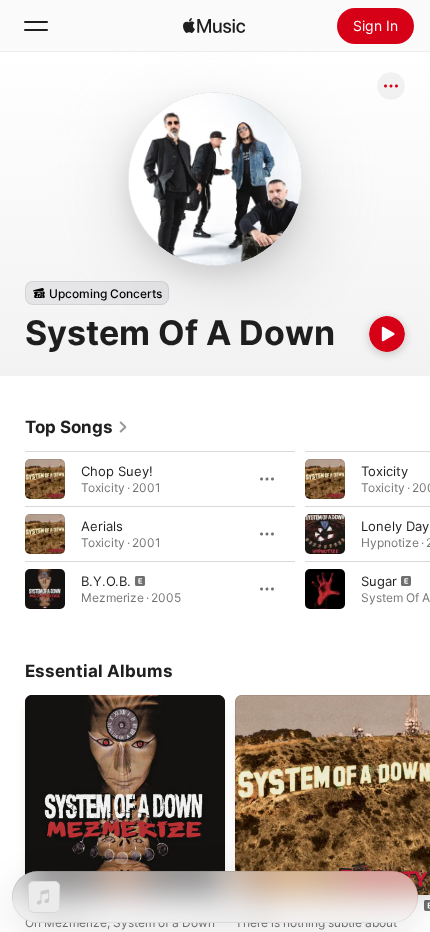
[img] (214, 26)
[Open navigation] (36, 26)
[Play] (387, 334)
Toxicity (384, 471)
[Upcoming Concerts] (97, 293)
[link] (77, 427)
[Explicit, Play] (45, 589)
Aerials (102, 526)
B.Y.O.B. (106, 581)
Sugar (379, 581)
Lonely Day (395, 526)
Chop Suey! (117, 471)
